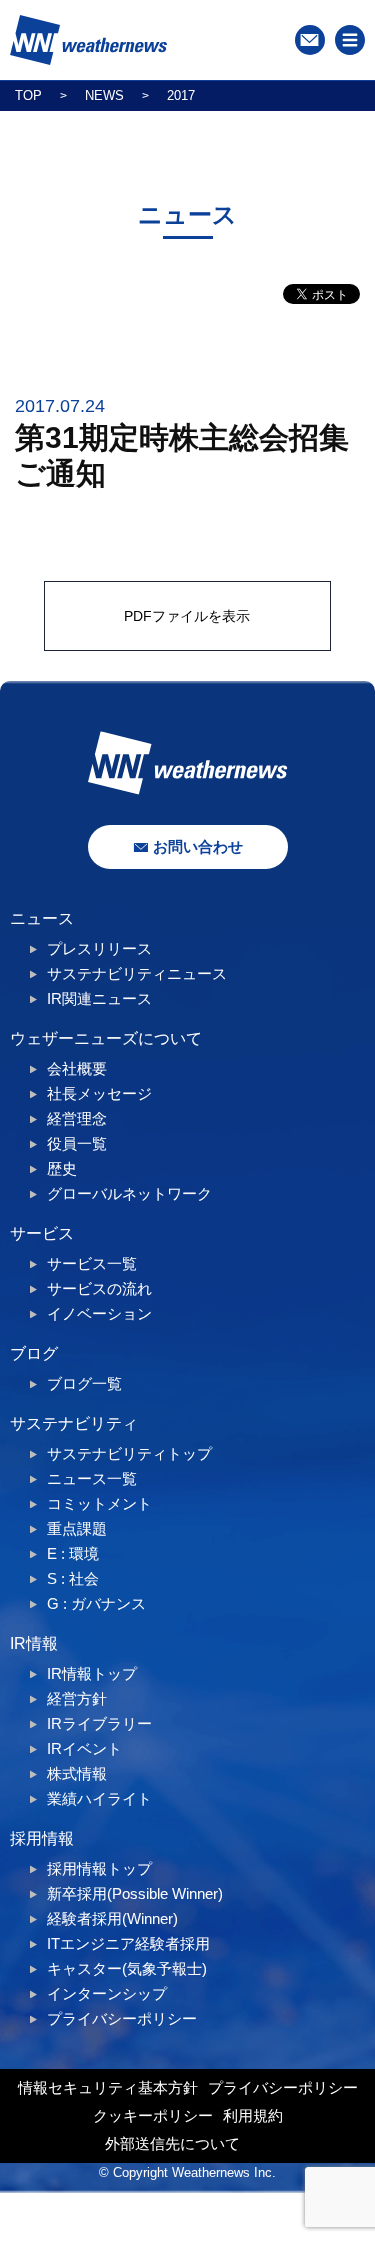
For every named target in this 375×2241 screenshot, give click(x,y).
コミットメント (99, 1503)
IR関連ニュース (99, 998)
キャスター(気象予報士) (127, 1968)
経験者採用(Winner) (112, 1918)
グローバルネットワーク (129, 1193)
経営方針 (77, 1698)
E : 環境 (73, 1553)
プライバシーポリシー (122, 2018)
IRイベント (84, 1748)
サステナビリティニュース (137, 973)
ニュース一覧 (92, 1478)
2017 (181, 95)
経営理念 (77, 1118)
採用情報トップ (99, 1868)
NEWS (104, 95)
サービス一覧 (92, 1263)
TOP (28, 95)
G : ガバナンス (96, 1603)
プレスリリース (99, 948)
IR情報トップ (92, 1673)
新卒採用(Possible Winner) (135, 1893)
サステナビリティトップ (129, 1453)
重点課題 (77, 1528)
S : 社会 (73, 1578)
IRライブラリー (99, 1723)
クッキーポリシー (153, 2115)
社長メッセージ (99, 1093)
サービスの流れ (99, 1288)
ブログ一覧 (84, 1383)
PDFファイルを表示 (187, 616)
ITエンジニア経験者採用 (128, 1943)
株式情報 (77, 1773)
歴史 (62, 1168)
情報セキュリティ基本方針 (108, 2087)
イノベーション (99, 1313)
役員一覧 (77, 1143)
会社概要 (77, 1068)
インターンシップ (107, 1993)
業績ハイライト (99, 1798)
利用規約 (253, 2115)
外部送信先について (172, 2143)
